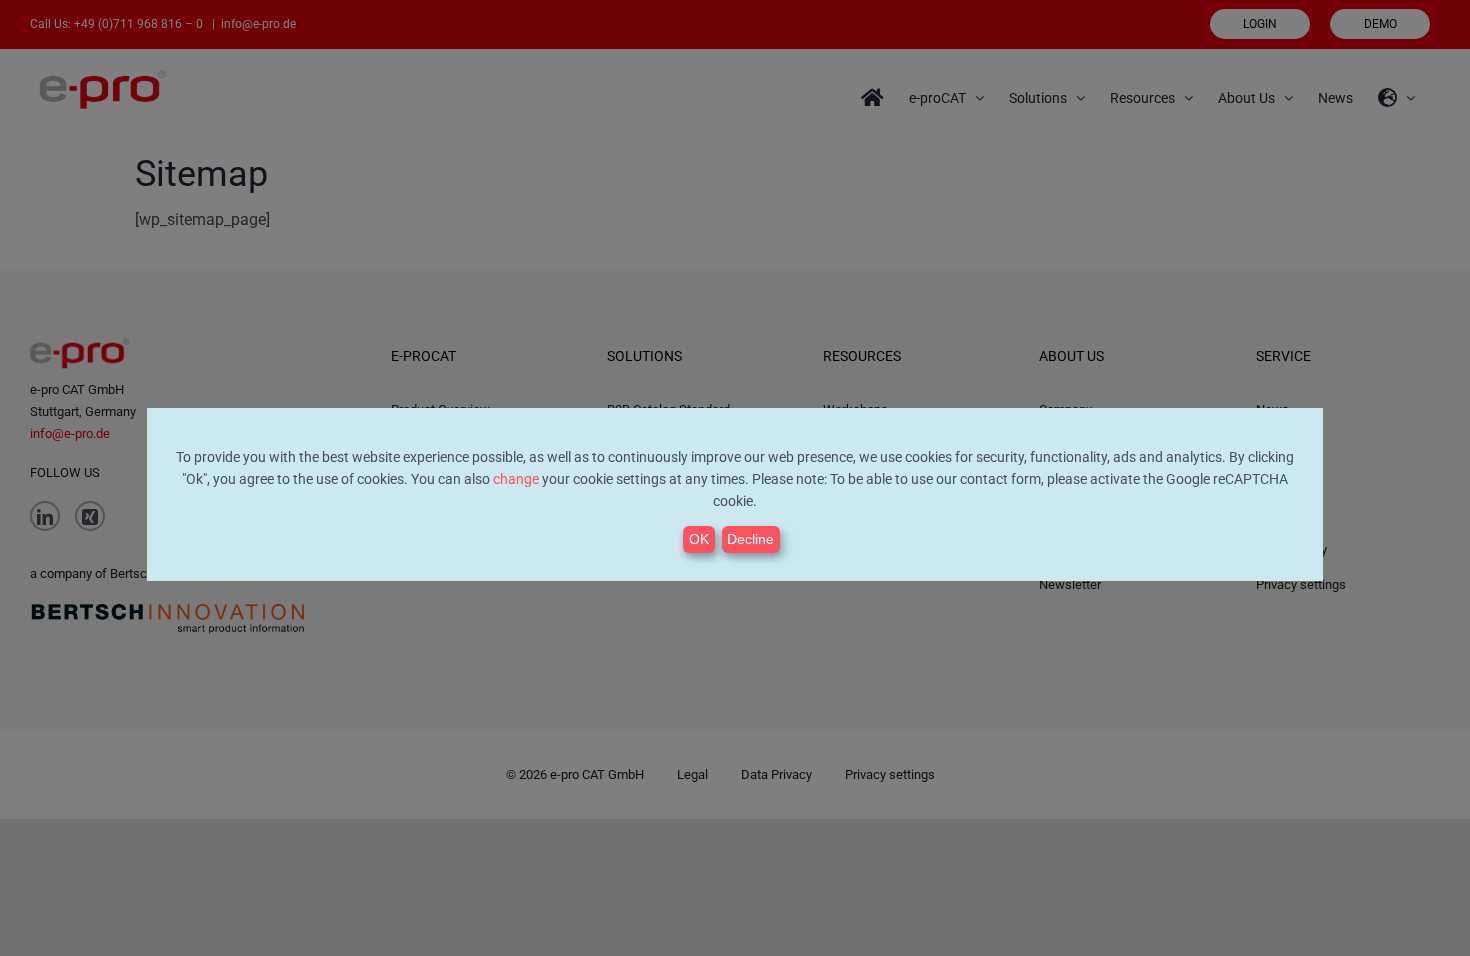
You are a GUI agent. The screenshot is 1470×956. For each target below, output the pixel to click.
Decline (750, 539)
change (516, 479)
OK (699, 539)
